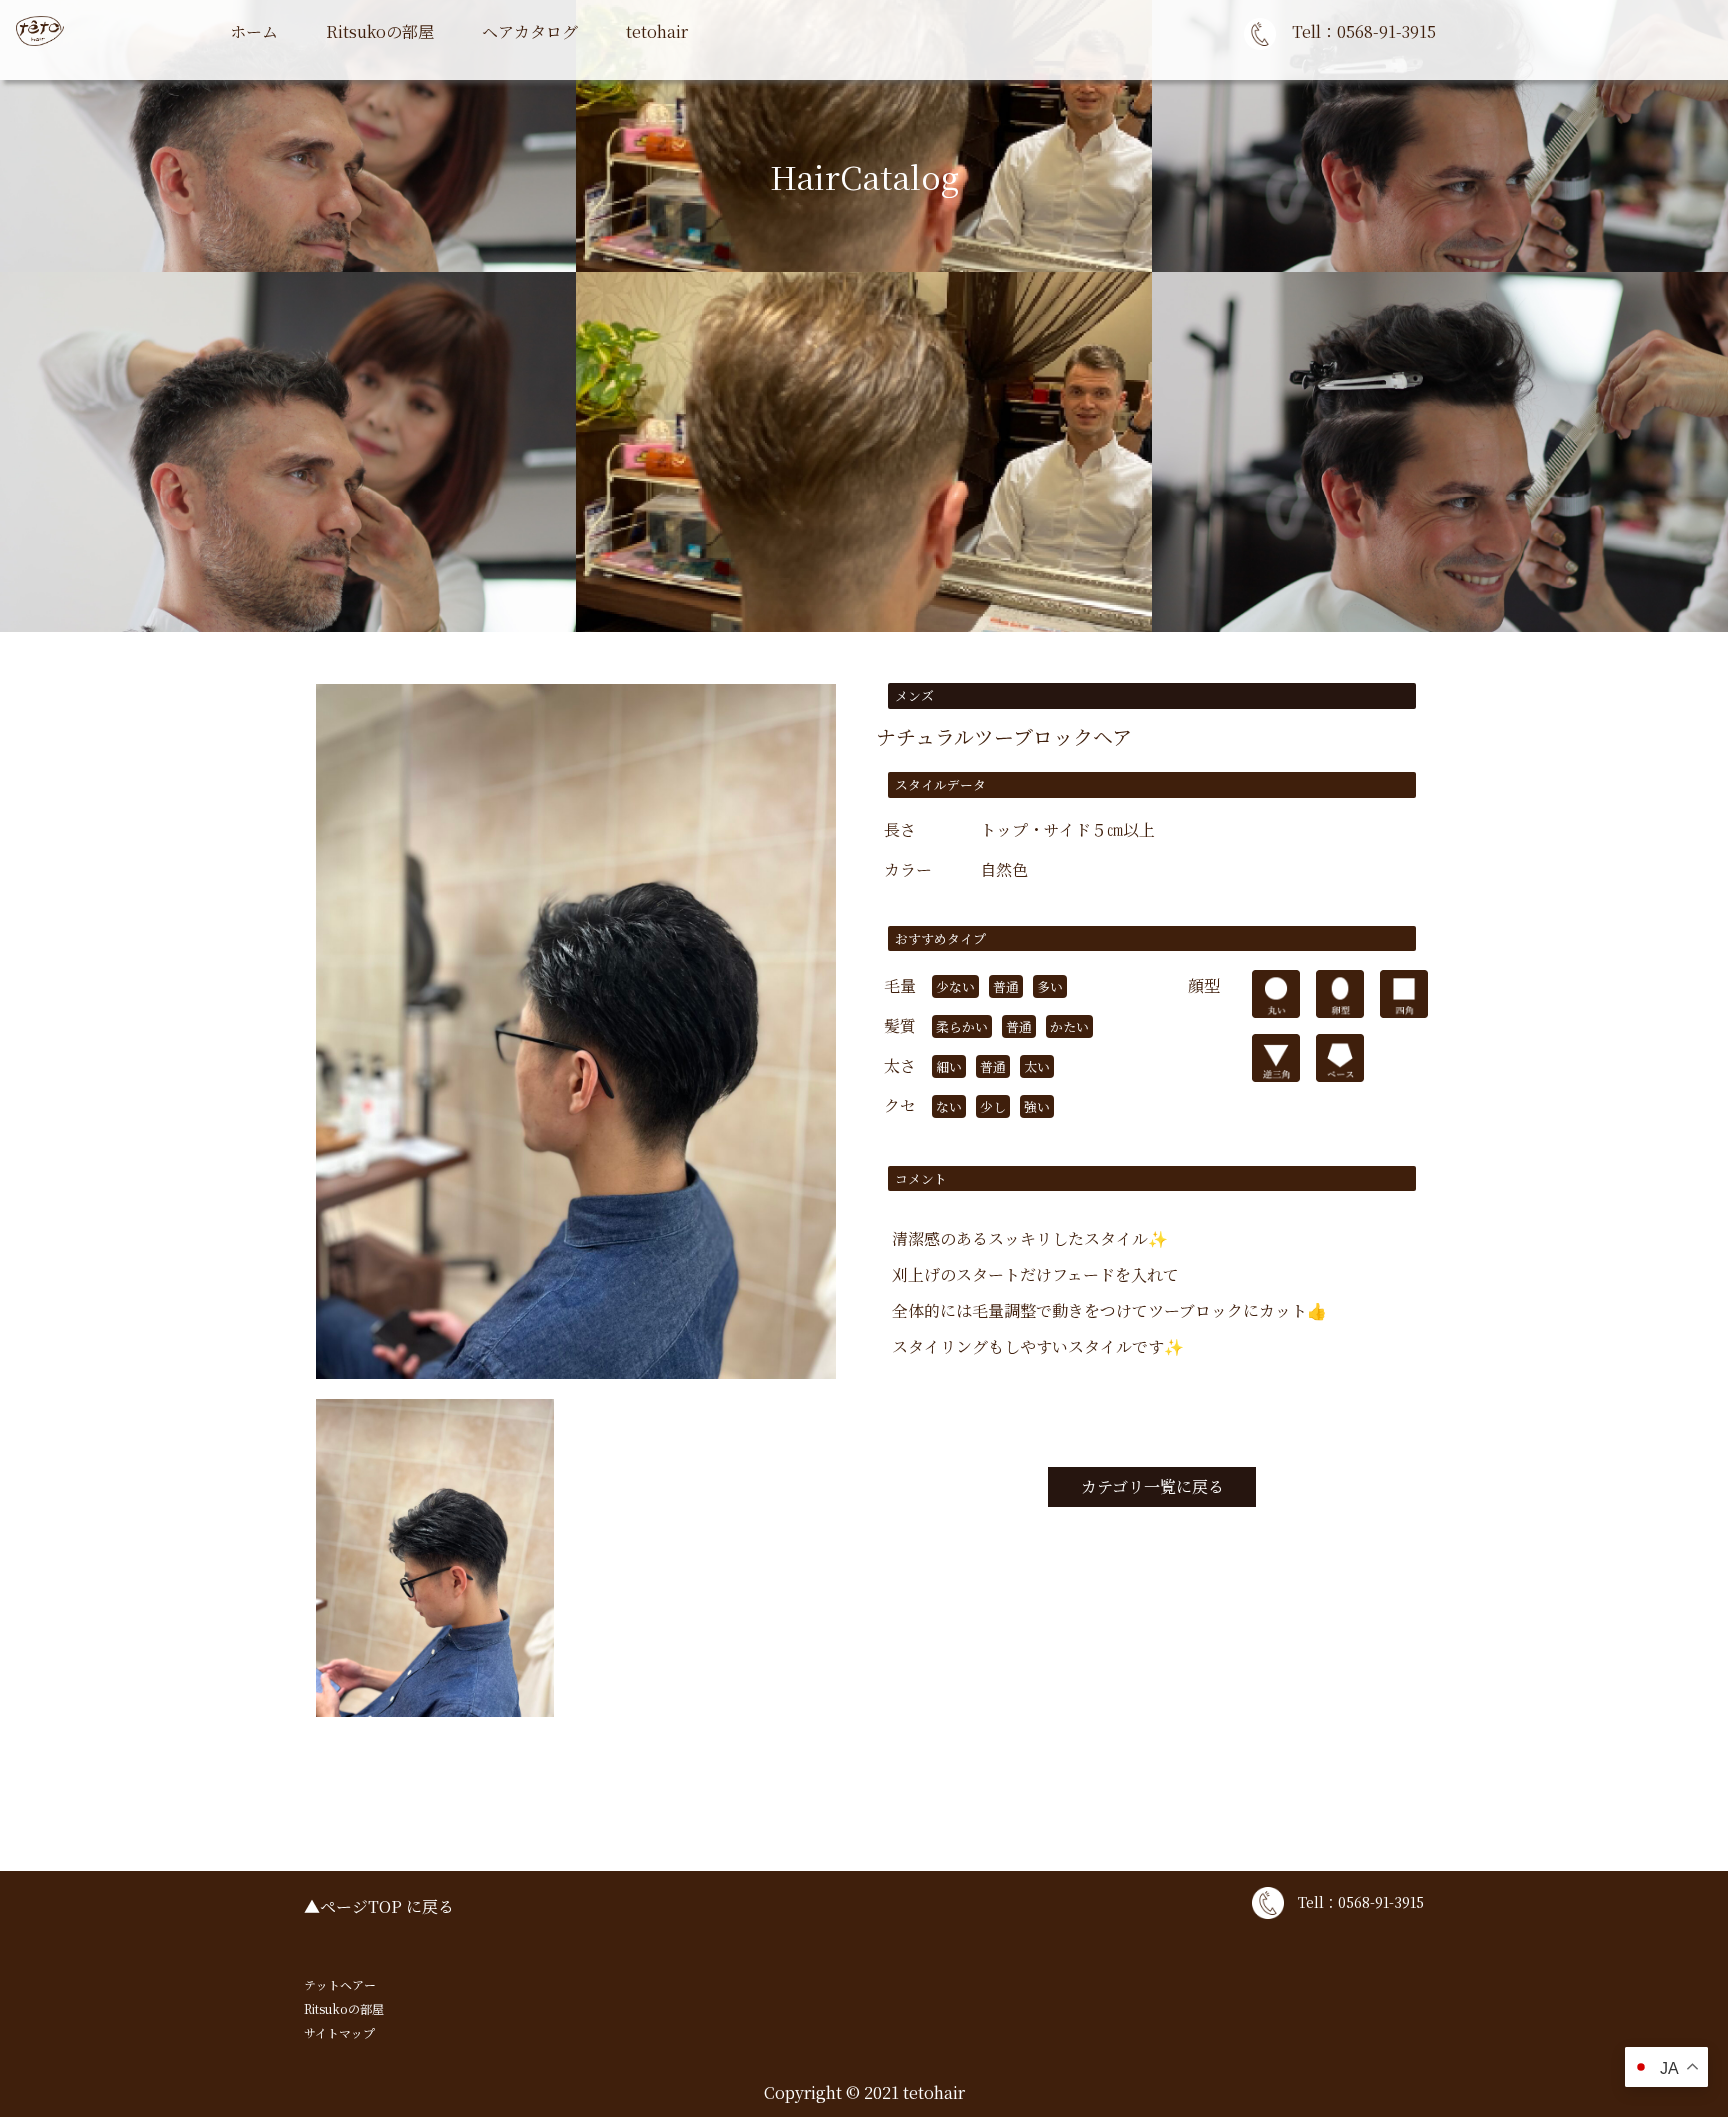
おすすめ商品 (374, 79)
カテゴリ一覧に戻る (1152, 1486)
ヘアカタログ (530, 31)
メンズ (506, 79)
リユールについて (690, 79)
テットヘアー (340, 1984)
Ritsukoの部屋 (380, 31)
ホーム (254, 31)
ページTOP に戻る (387, 1906)
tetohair (657, 31)
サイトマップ (339, 2032)
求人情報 (658, 79)
